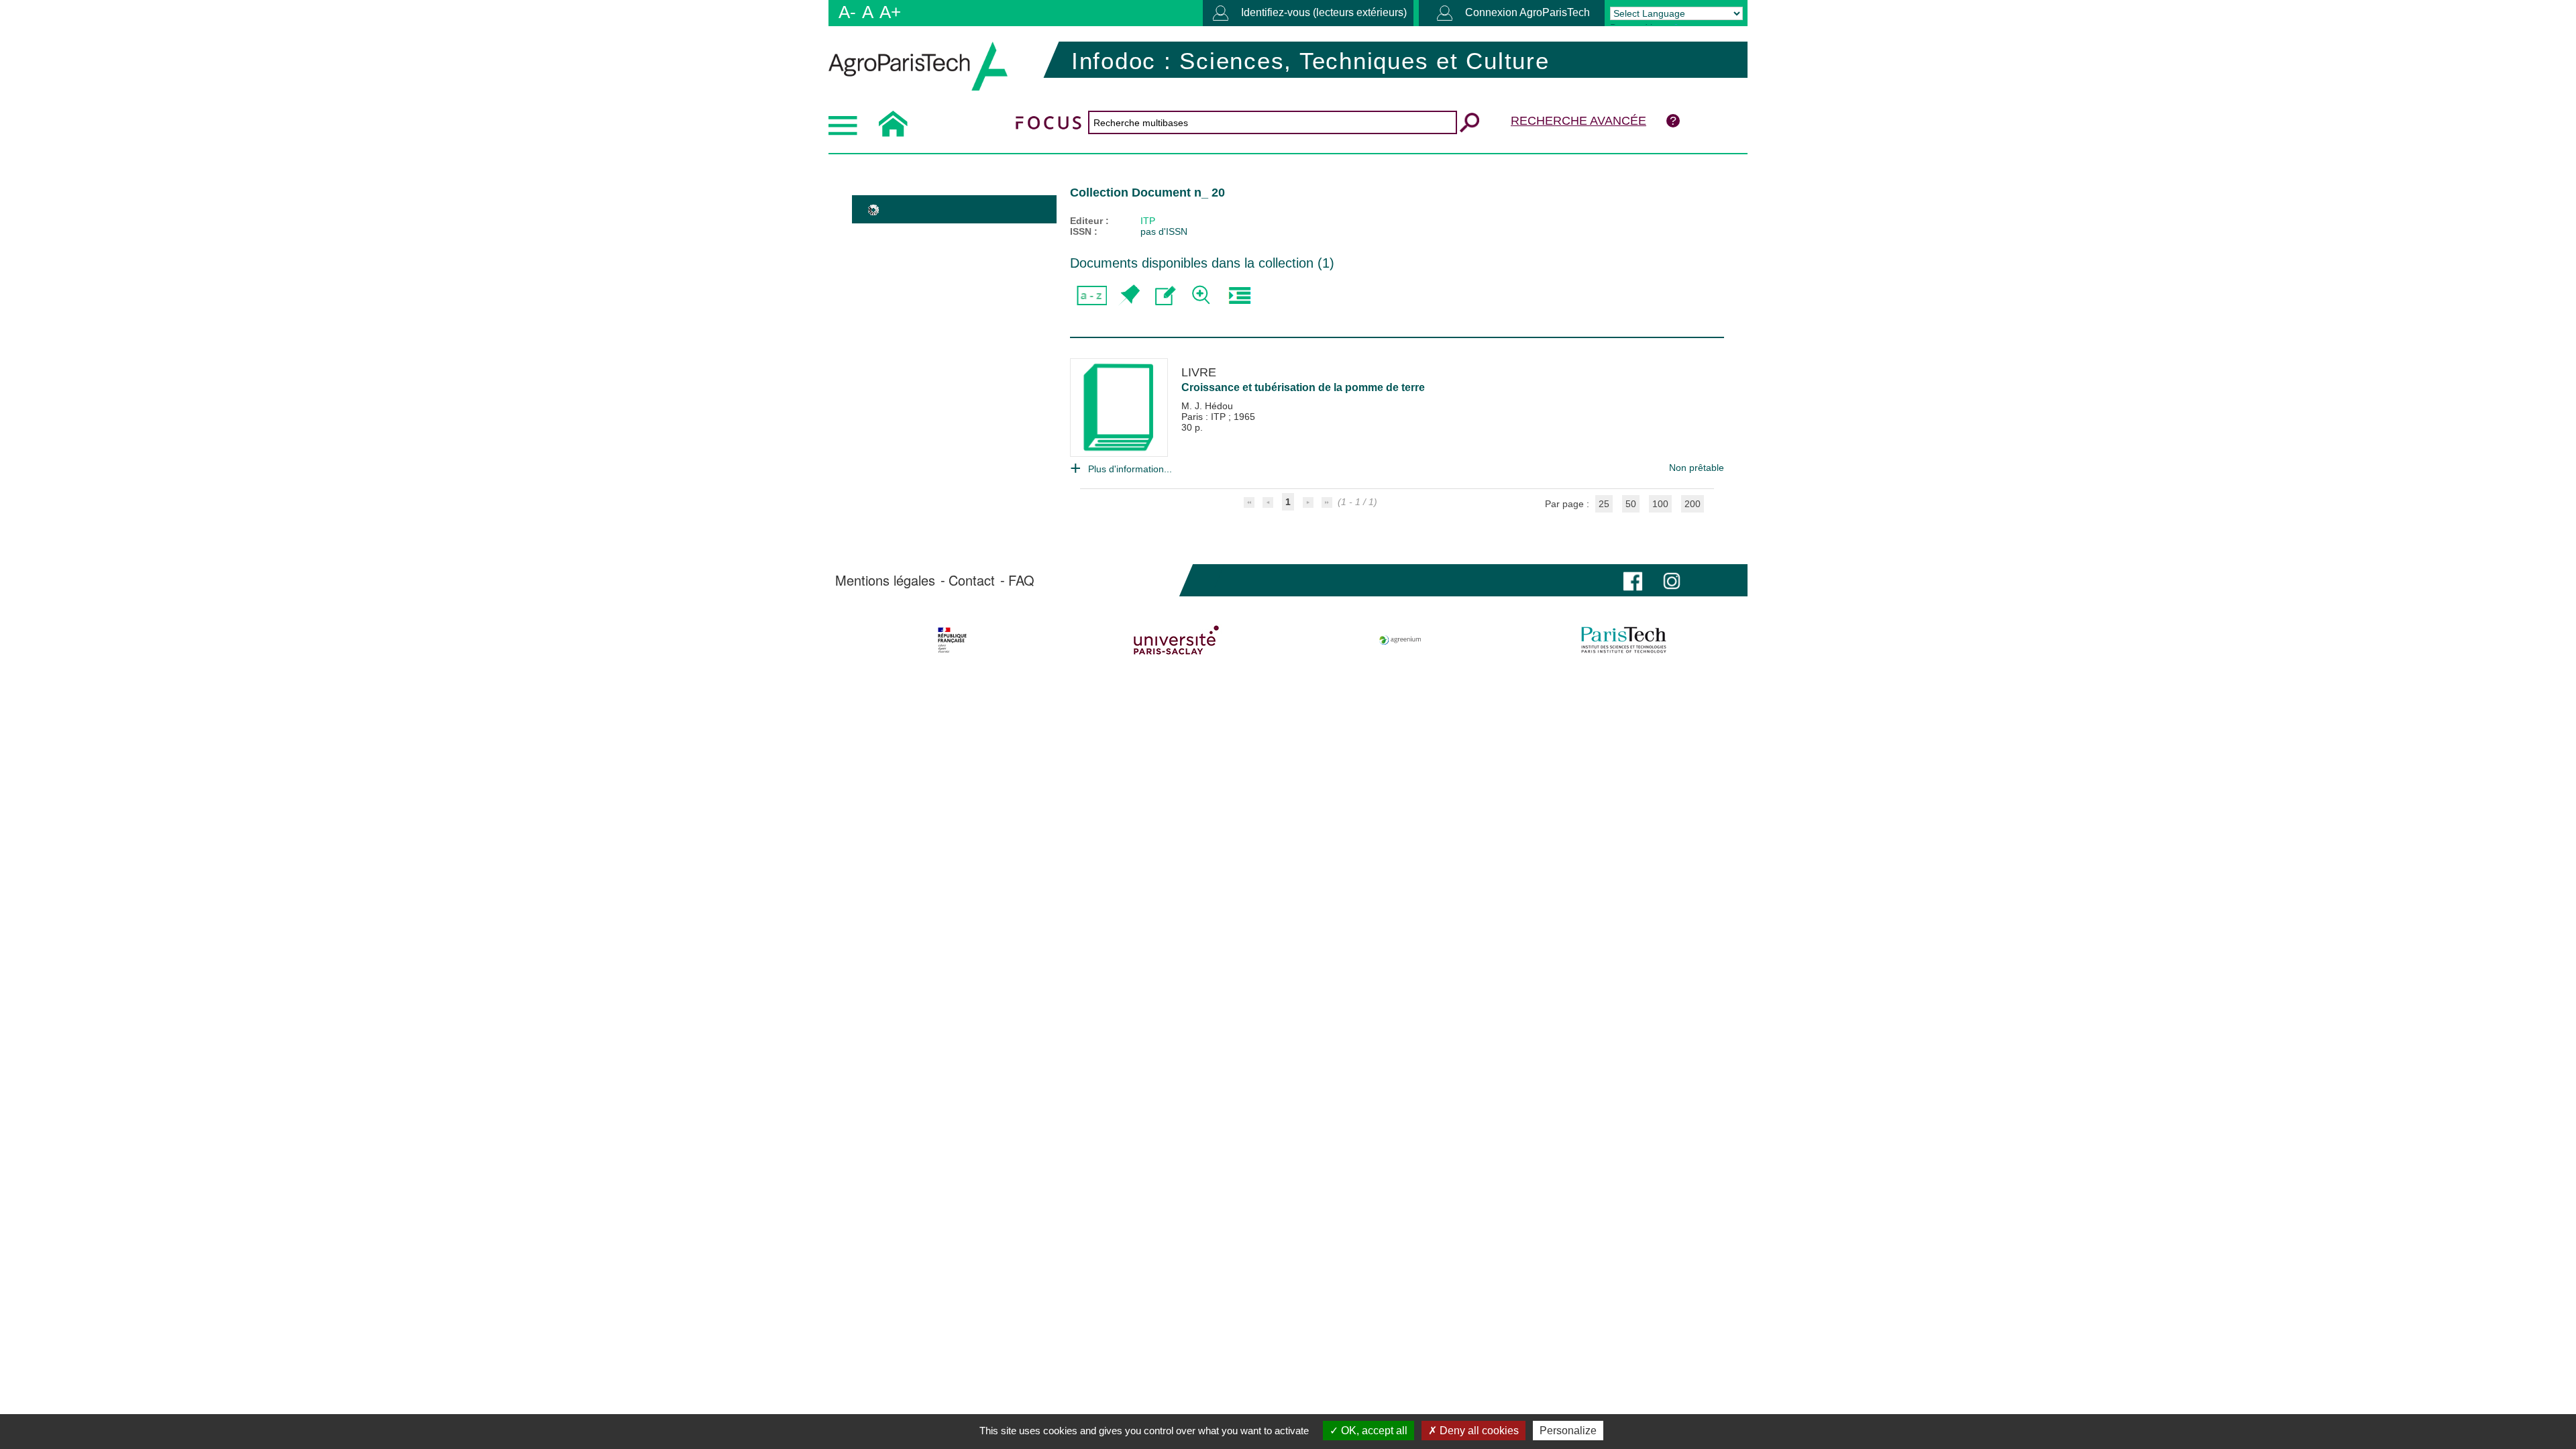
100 (1660, 504)
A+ (890, 12)
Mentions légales (885, 580)
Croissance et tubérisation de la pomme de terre (1303, 387)
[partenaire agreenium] (1400, 640)
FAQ (1021, 580)
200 (1693, 504)
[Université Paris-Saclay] (1176, 640)
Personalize (1568, 1431)
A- (847, 12)
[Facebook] (1633, 580)
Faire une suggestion (1166, 296)
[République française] (952, 640)
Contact (972, 580)
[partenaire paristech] (1624, 640)
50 (1631, 504)
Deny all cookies (1478, 1431)
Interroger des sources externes (1239, 296)
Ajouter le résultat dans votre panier (1129, 296)
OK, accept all (1373, 1431)
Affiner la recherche (1202, 296)
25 (1604, 504)
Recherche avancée (1578, 121)
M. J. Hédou (1207, 406)
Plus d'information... (1130, 469)
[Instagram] (1672, 580)
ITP (1148, 221)
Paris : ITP (1205, 417)
